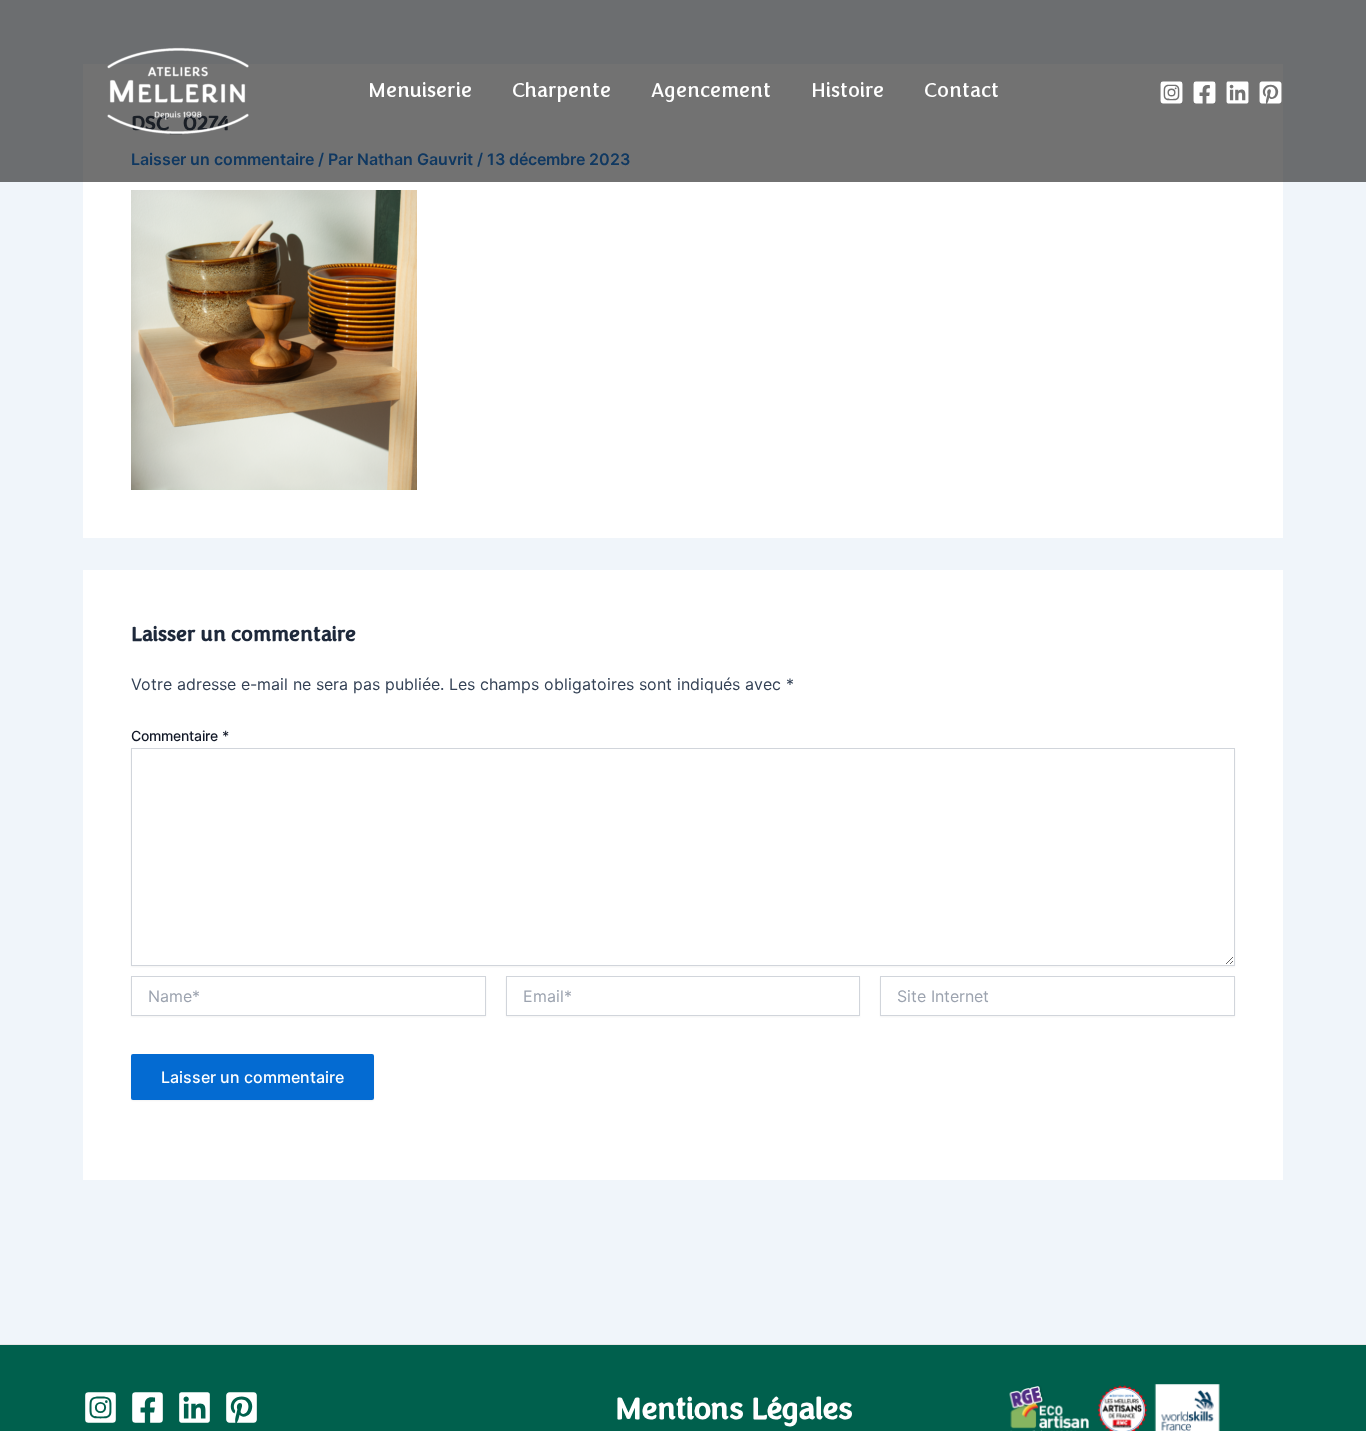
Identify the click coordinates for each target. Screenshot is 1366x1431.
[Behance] (1270, 92)
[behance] (241, 1407)
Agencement (711, 90)
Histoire (847, 90)
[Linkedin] (1237, 92)
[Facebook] (1204, 92)
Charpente (561, 90)
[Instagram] (1171, 92)
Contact (961, 90)
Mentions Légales (734, 1409)
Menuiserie (420, 90)
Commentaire (180, 735)
